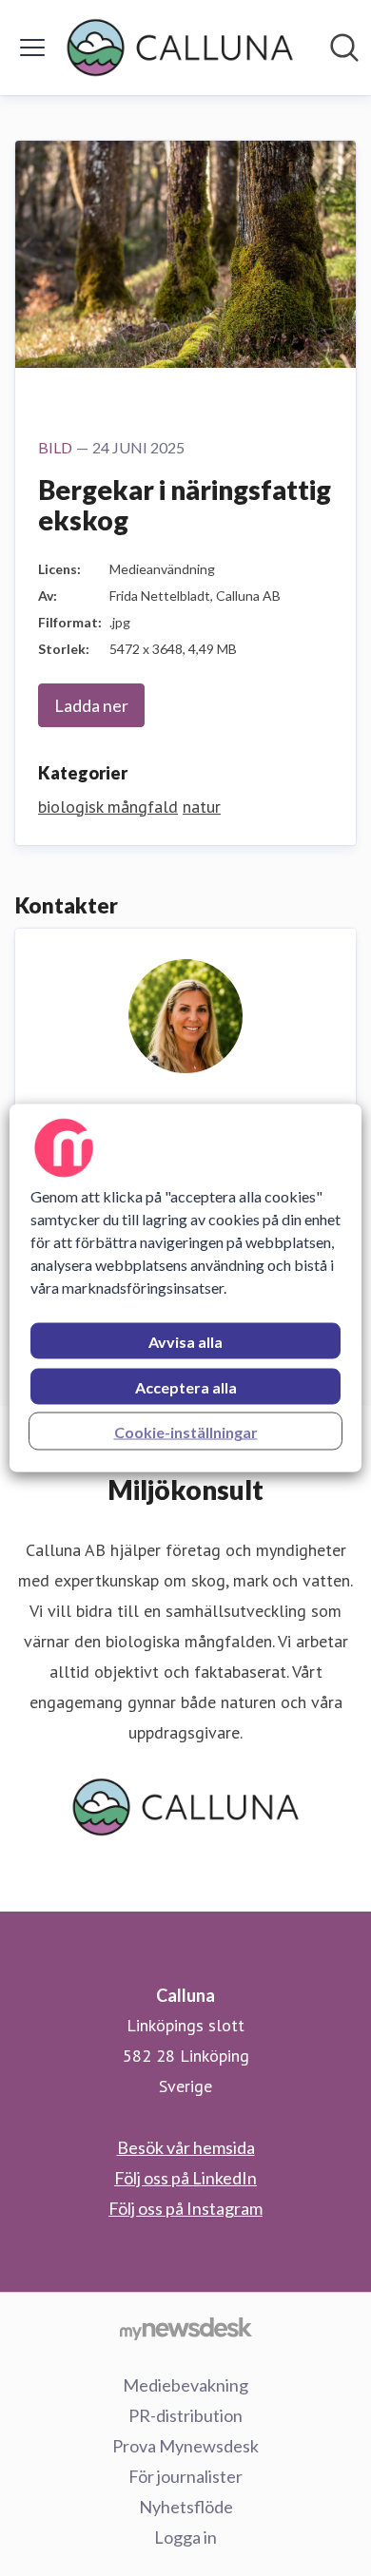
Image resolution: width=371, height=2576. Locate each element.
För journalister (185, 2476)
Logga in (185, 2537)
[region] (186, 1288)
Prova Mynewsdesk (185, 2446)
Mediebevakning (185, 2385)
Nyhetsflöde (186, 2507)
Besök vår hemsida (186, 2147)
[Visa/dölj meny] (32, 48)
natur (202, 807)
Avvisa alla (185, 1342)
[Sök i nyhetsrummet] (344, 48)
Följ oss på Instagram (185, 2208)
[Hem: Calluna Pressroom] (179, 48)
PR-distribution (185, 2415)
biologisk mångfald (108, 807)
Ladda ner (91, 705)
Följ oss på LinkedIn (185, 2178)
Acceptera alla (186, 1387)
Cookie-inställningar (186, 1432)
